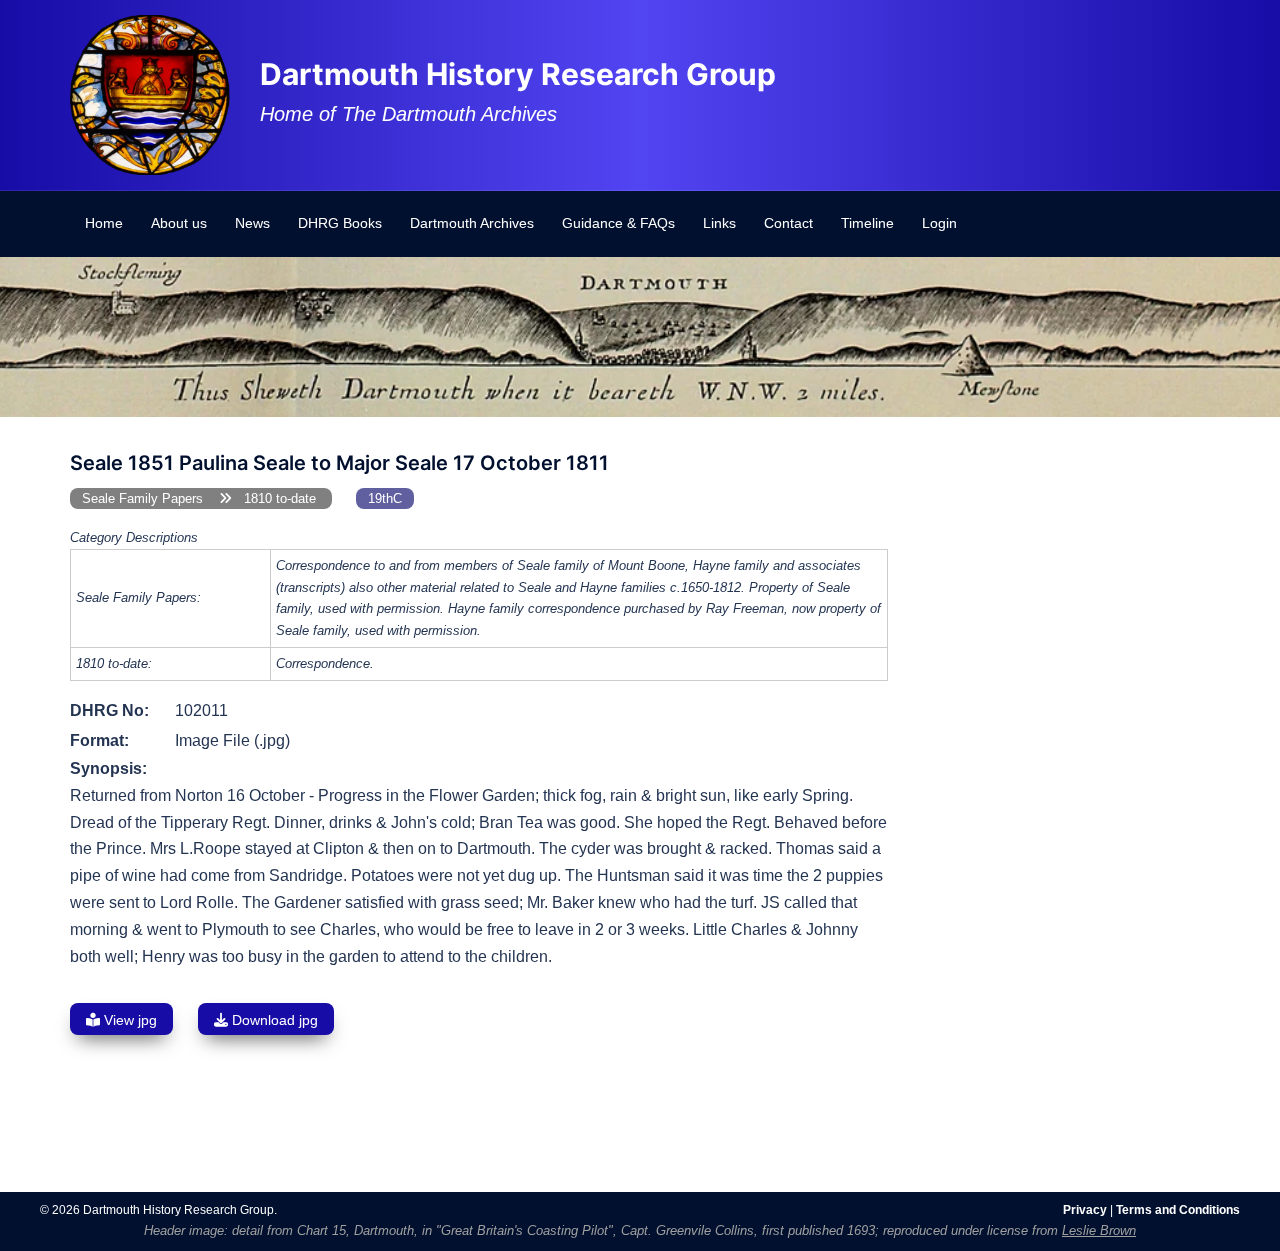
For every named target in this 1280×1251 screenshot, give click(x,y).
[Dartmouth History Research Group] (150, 93)
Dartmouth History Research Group (518, 74)
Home (104, 223)
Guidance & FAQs (618, 223)
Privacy (1085, 1210)
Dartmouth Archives (472, 223)
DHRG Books (340, 223)
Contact (788, 223)
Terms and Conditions (1178, 1210)
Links (719, 223)
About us (179, 223)
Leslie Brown (1099, 1230)
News (252, 223)
